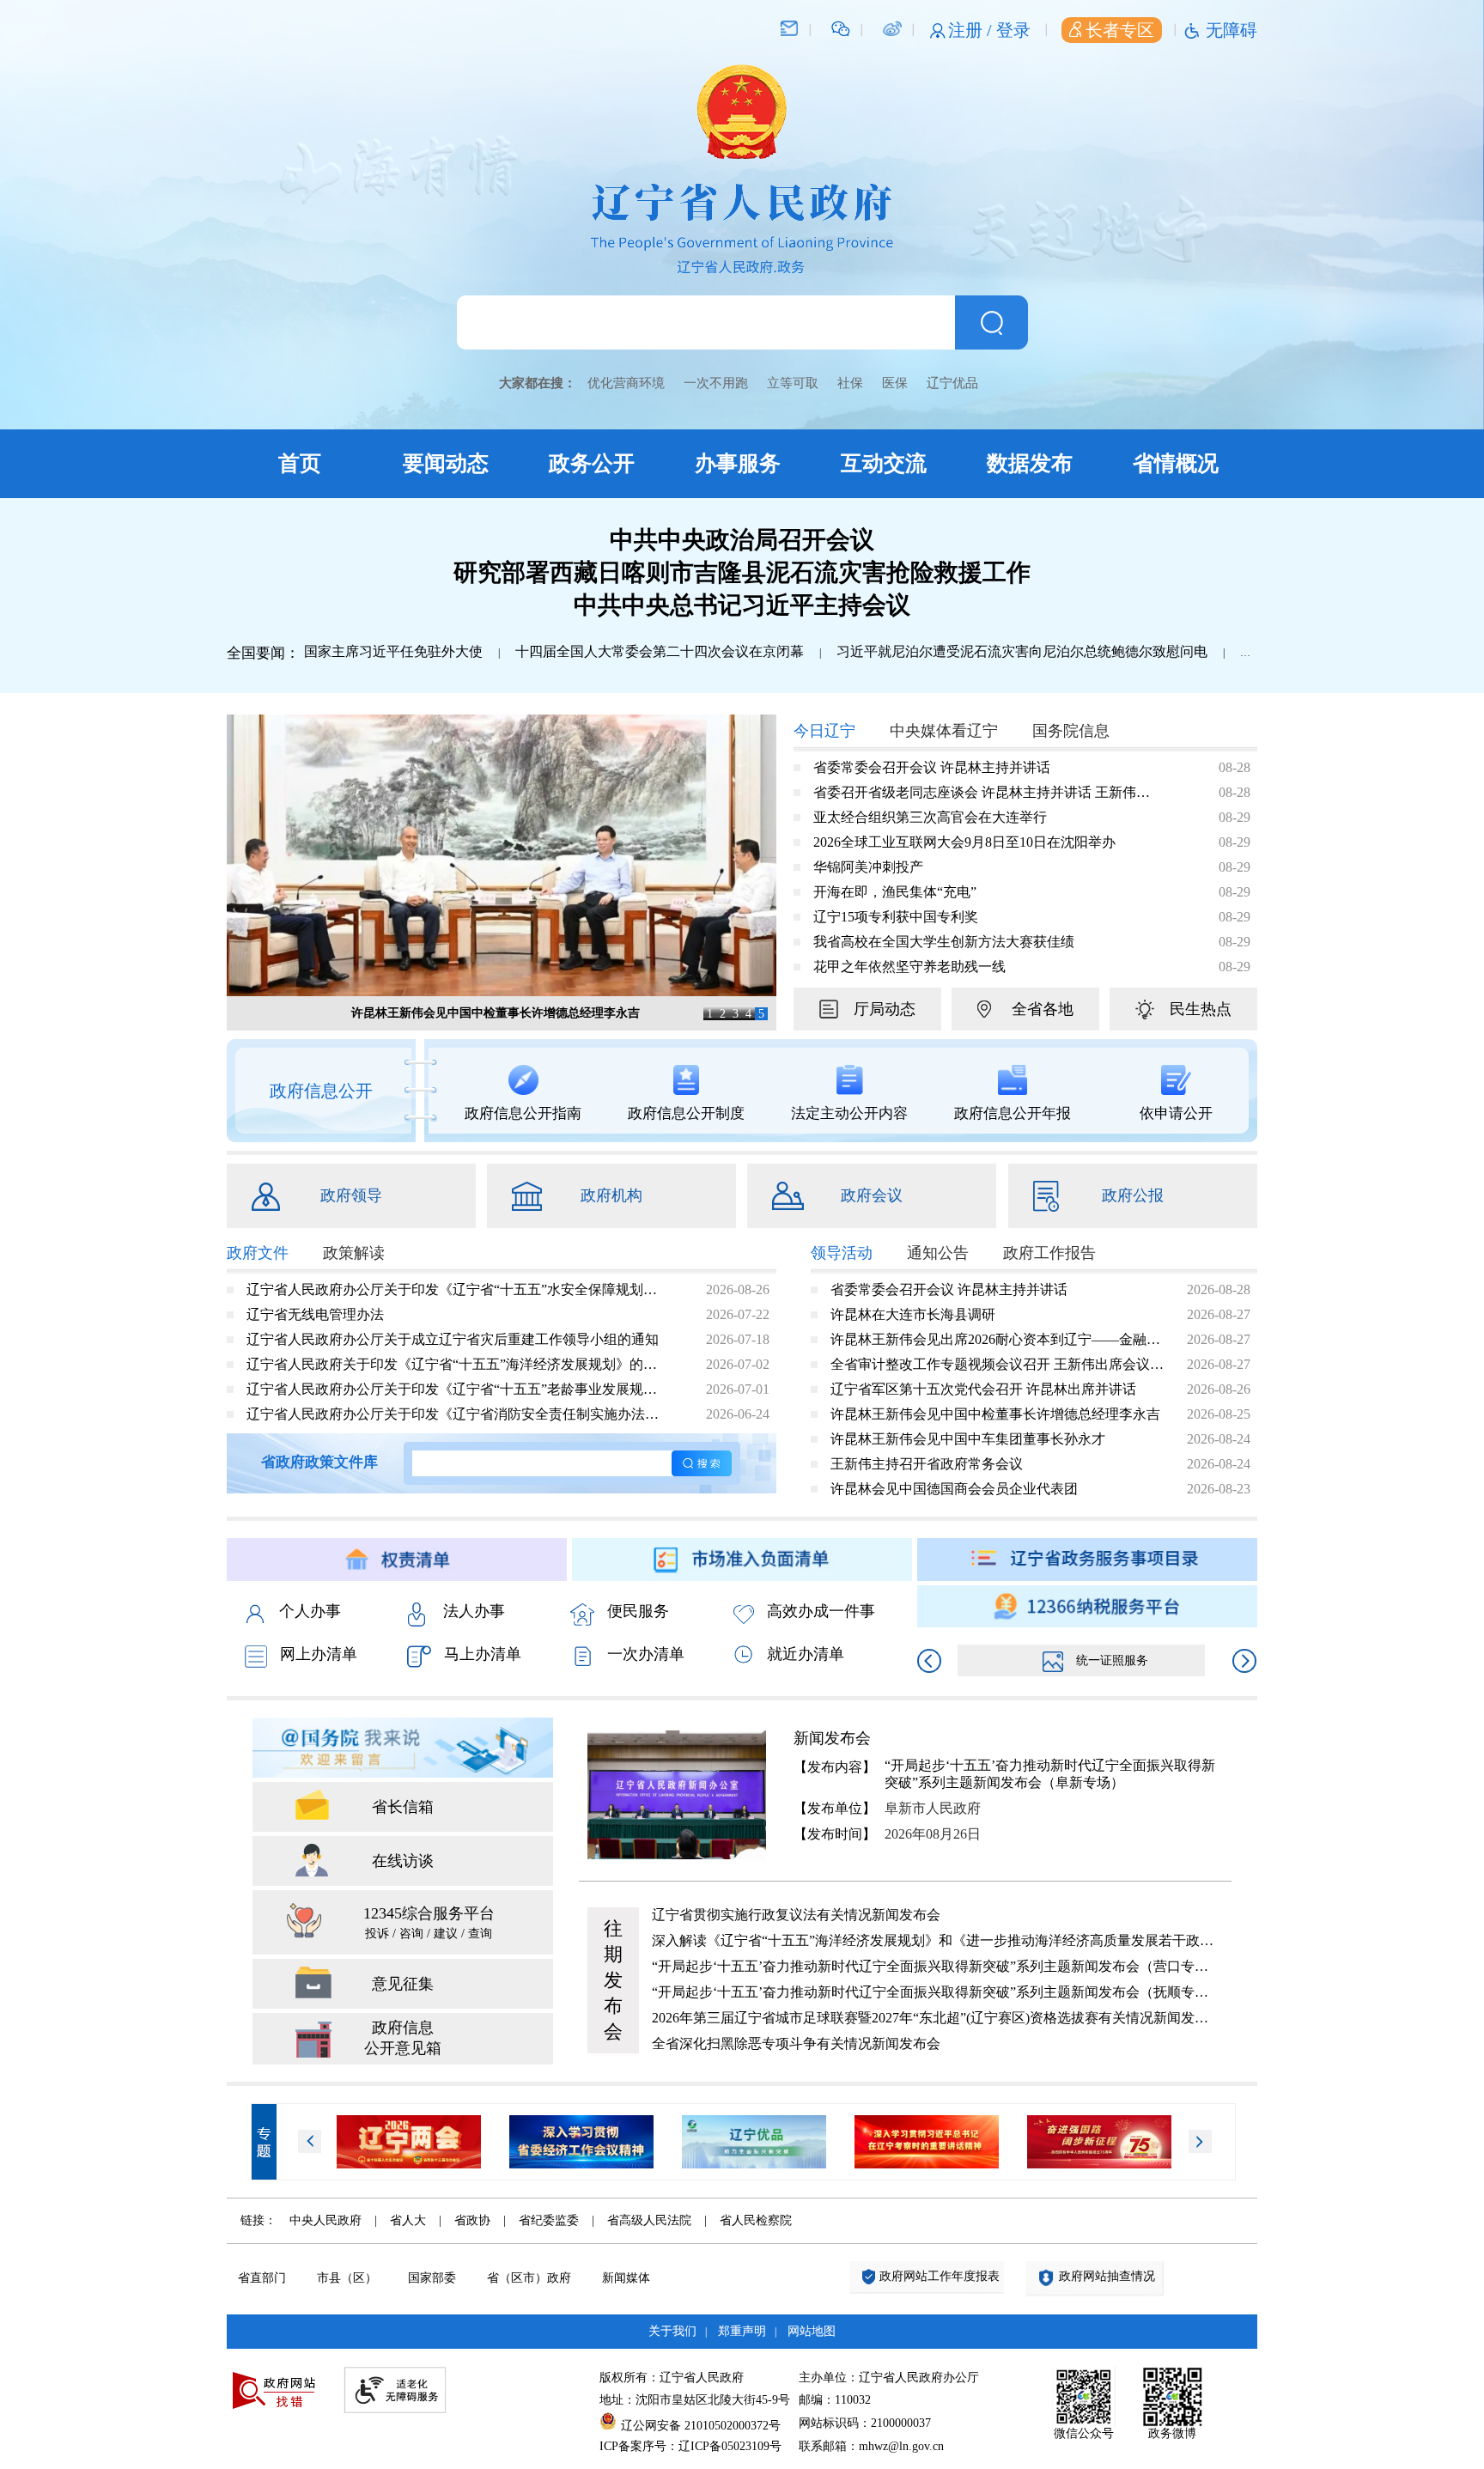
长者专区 (1120, 30)
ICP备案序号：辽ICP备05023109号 (690, 2446)
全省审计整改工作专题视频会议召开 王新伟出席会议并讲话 (998, 1364)
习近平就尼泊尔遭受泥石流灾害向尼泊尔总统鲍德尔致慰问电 (1022, 651)
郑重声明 (742, 2331)
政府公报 (1133, 1195)
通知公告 (938, 1253)
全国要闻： (263, 653)
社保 (850, 383)
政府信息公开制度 (686, 1113)
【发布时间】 (835, 1834)
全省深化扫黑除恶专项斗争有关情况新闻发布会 (796, 2043)
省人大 (408, 2220)
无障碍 (1232, 30)
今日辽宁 (824, 731)
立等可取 (793, 383)
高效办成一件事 (821, 1611)
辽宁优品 (952, 383)
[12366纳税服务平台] (1087, 1606)
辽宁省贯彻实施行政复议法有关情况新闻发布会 (796, 1915)
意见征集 (403, 1984)
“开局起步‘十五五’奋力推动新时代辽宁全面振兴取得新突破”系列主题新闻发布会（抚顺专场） (934, 1992)
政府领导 (351, 1195)
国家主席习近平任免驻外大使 (393, 651)
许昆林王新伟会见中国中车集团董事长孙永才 (968, 1439)
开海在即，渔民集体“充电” (895, 892)
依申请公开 (1176, 1113)
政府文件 (258, 1253)
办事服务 (738, 463)
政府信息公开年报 (1013, 1113)
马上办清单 (483, 1654)
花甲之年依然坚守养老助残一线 (909, 967)
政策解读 (354, 1253)
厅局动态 (885, 1009)
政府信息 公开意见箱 (403, 2038)
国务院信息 (1071, 731)
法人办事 (474, 1611)
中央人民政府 (325, 2220)
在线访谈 (403, 1861)
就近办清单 (806, 1654)
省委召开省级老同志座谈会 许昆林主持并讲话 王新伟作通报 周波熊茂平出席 (987, 792)
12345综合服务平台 (429, 1922)
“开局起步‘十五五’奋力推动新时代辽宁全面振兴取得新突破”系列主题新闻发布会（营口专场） (934, 1966)
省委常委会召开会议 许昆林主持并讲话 (932, 767)
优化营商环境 (626, 383)
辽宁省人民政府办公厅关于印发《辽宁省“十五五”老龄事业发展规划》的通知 (458, 1389)
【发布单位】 (835, 1808)
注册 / (972, 30)
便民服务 (638, 1611)
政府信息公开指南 (523, 1113)
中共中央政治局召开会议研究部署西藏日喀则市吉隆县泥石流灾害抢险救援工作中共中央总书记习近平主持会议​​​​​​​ (742, 572)
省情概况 (1176, 463)
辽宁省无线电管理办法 (315, 1314)
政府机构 (611, 1195)
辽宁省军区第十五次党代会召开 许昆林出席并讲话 (983, 1389)
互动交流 (884, 463)
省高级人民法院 (649, 2220)
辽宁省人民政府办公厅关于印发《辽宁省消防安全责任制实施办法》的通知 (458, 1414)
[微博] (892, 27)
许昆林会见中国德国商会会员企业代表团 (954, 1489)
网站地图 (812, 2331)
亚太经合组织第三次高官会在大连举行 (930, 817)
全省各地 (1043, 1009)
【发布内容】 (835, 1767)
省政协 (472, 2220)
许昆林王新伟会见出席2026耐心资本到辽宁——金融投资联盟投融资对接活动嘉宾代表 (998, 1339)
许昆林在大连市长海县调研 (913, 1314)
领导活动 (842, 1253)
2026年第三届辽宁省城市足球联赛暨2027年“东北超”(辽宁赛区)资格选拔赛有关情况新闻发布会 (934, 2018)
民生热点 (1201, 1009)
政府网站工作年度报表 (940, 2276)
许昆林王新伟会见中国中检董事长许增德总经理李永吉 (496, 1013)
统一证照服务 (1112, 1660)
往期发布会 (613, 1980)
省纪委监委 (549, 2220)
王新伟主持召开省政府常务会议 (927, 1464)
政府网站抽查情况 (1107, 2276)
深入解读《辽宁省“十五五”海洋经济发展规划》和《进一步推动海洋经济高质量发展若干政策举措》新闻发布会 (934, 1940)
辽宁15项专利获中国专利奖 (896, 917)
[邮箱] (789, 27)
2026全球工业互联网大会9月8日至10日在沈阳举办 (964, 842)
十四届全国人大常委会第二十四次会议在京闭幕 (660, 651)
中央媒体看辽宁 (944, 731)
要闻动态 (446, 463)
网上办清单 (319, 1654)
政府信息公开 (321, 1091)
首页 (300, 463)
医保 (895, 383)
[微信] (841, 27)
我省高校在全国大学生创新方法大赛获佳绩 (944, 942)
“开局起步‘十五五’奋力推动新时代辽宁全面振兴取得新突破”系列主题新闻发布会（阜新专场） (1050, 1774)
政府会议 (872, 1195)
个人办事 (310, 1611)
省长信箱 (403, 1807)
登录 (1013, 30)
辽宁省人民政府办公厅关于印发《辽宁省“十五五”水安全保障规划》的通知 (458, 1289)
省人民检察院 (756, 2220)
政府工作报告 (1049, 1253)
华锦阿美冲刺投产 (868, 867)
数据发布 (1030, 463)
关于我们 (672, 2331)
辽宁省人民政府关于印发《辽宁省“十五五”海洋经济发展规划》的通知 (458, 1364)
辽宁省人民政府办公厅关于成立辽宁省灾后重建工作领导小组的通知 (453, 1339)
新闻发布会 (832, 1738)
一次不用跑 (716, 383)
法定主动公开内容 (849, 1113)
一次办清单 (646, 1654)
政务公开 (592, 463)
